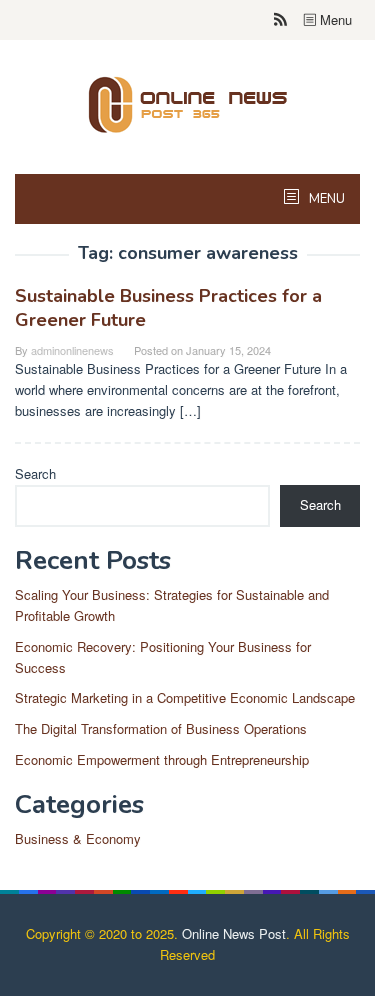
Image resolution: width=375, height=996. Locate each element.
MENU (325, 199)
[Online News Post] (188, 102)
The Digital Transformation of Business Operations (161, 728)
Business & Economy (78, 838)
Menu (334, 19)
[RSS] (280, 20)
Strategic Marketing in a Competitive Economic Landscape (185, 697)
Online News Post (234, 933)
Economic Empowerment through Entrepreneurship (162, 759)
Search (35, 473)
